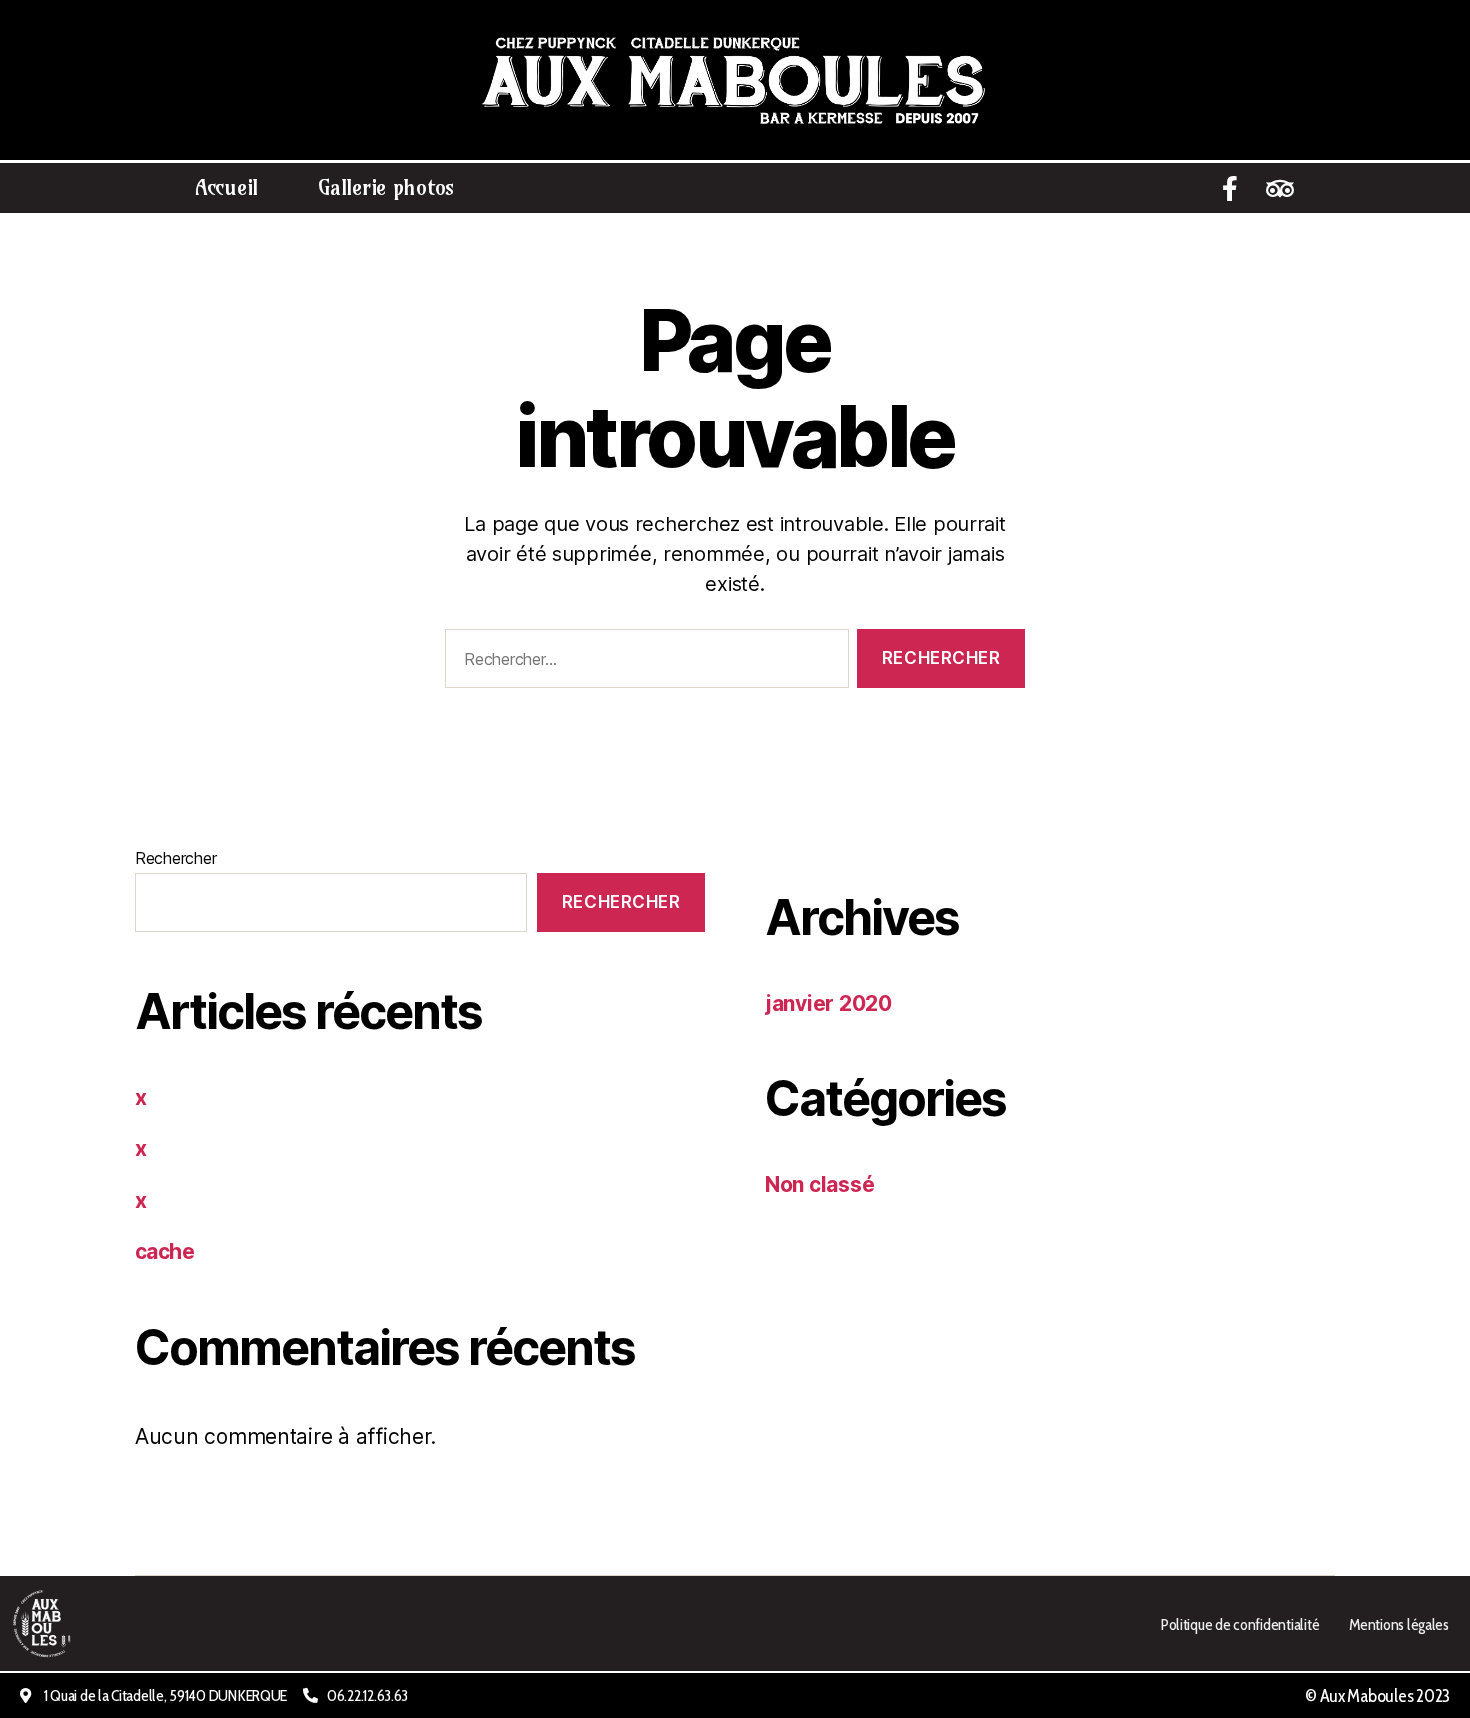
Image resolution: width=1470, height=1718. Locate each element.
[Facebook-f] (1230, 188)
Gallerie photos (386, 187)
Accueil (226, 187)
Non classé (819, 1184)
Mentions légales (1399, 1624)
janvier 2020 (828, 1003)
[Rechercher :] (643, 662)
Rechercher (175, 858)
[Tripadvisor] (1280, 188)
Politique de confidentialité (1239, 1624)
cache (164, 1251)
